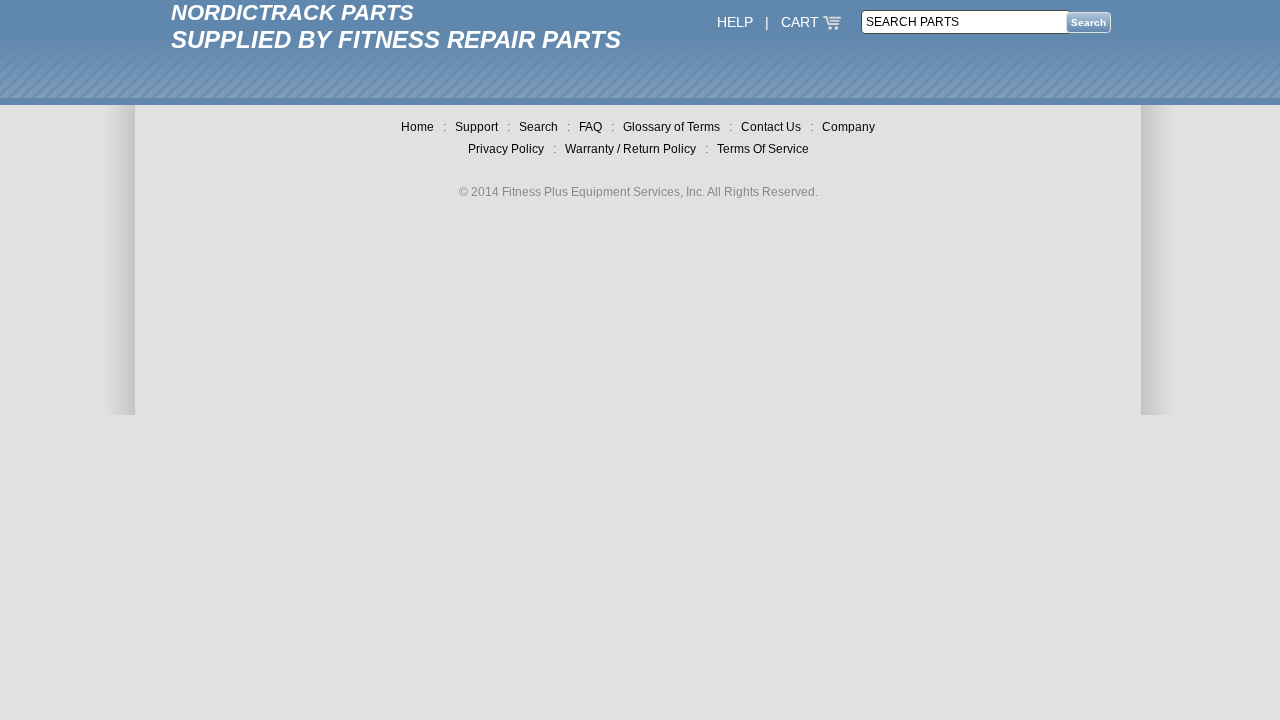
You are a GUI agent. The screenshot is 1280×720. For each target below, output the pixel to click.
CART (802, 22)
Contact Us (771, 127)
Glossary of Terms (671, 127)
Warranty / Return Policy (630, 149)
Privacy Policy (506, 149)
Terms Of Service (763, 149)
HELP (735, 22)
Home (417, 127)
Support (476, 127)
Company (848, 127)
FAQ (590, 127)
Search (538, 127)
